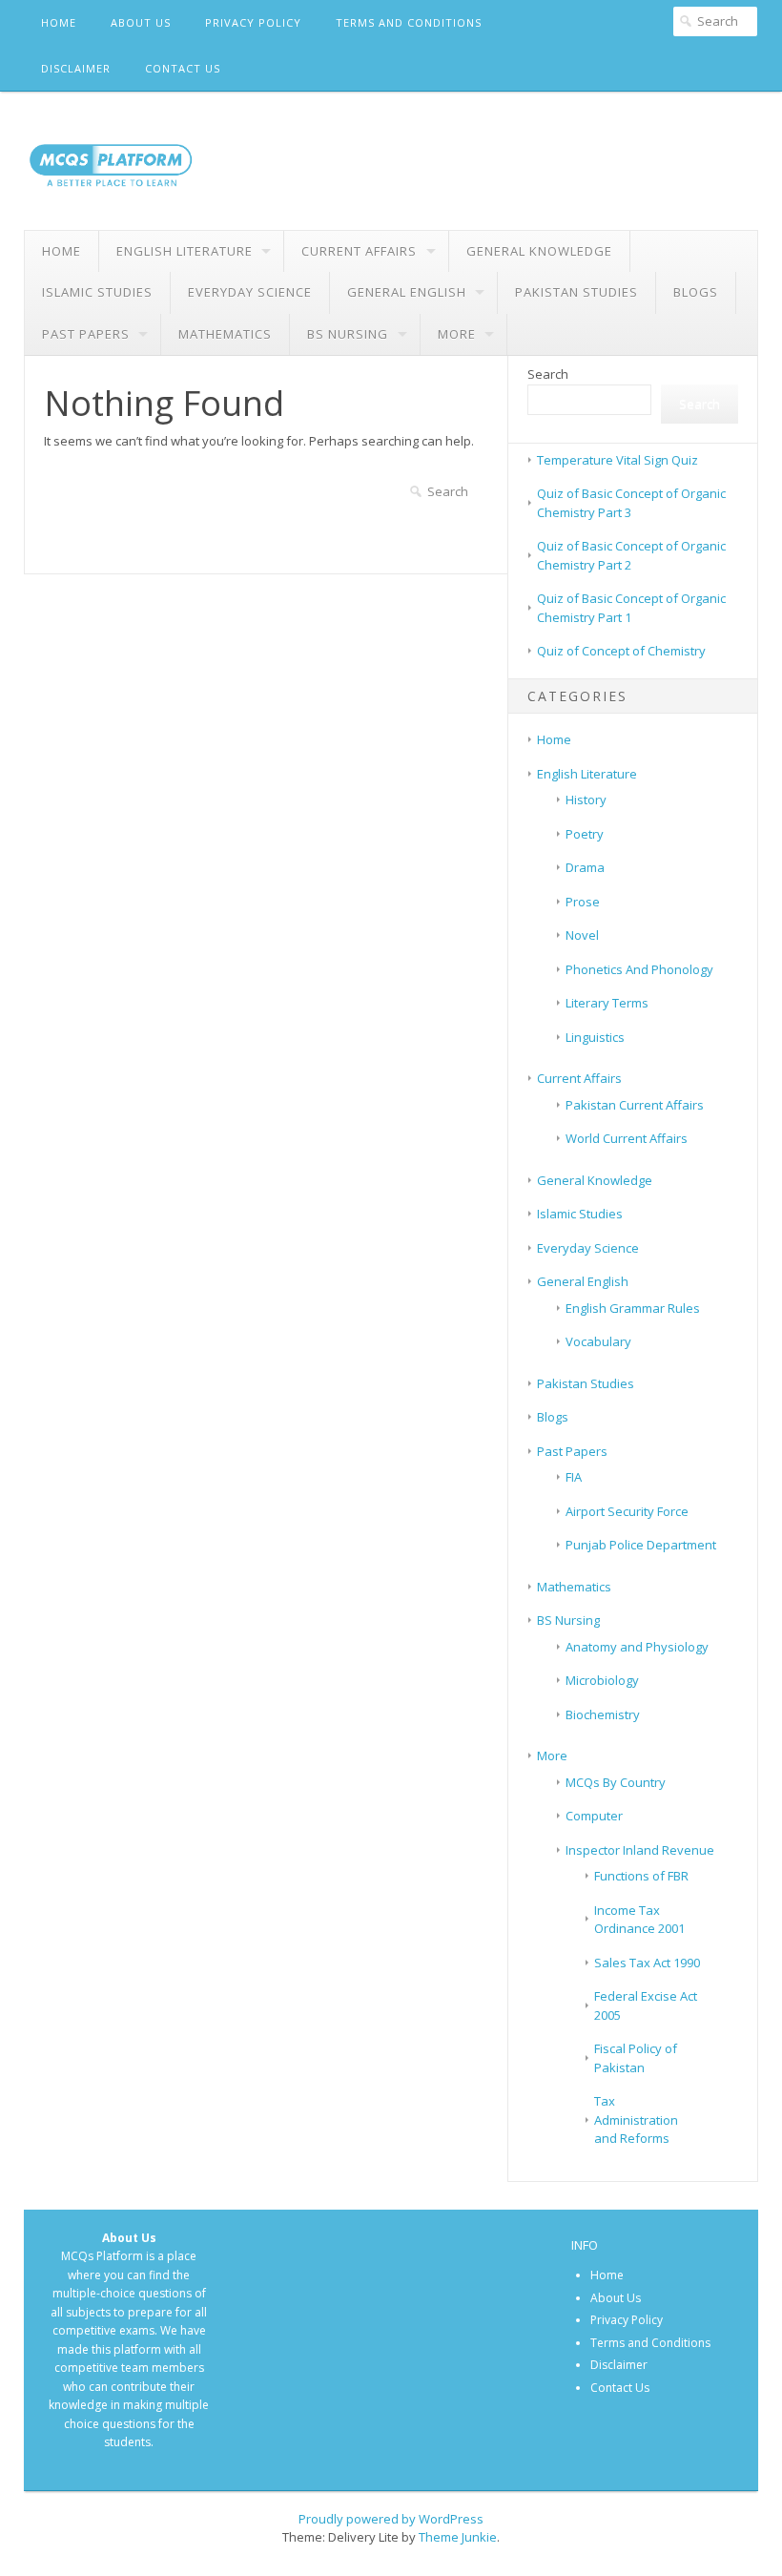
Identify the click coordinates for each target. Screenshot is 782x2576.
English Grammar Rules (633, 1308)
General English (407, 292)
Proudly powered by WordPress (391, 2519)
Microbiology (602, 1680)
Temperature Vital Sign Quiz (617, 460)
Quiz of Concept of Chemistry (621, 651)
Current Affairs (359, 251)
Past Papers (86, 334)
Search (548, 374)
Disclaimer (76, 68)
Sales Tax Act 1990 (647, 1963)
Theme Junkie (458, 2537)
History (586, 800)
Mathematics (225, 334)
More (457, 334)
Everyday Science (250, 292)
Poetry (585, 834)
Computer (594, 1816)
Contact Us (183, 68)
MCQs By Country (616, 1782)
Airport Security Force (627, 1511)
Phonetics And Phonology (639, 969)
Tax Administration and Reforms (636, 2119)
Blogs (696, 292)
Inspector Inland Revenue (640, 1850)
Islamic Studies (97, 292)
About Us (141, 22)
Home (59, 22)
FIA (574, 1477)
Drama (585, 867)
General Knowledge (539, 251)
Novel (582, 935)
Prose (583, 902)
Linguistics (595, 1037)
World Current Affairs (627, 1138)
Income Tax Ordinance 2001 (639, 1920)
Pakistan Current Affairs (635, 1105)
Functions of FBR (641, 1876)
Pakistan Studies (576, 292)
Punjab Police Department (641, 1545)
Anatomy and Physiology (637, 1647)
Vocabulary (598, 1341)
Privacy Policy (253, 22)
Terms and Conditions (409, 22)
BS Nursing (348, 334)
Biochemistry (603, 1714)
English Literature (185, 251)
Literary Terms (607, 1003)
